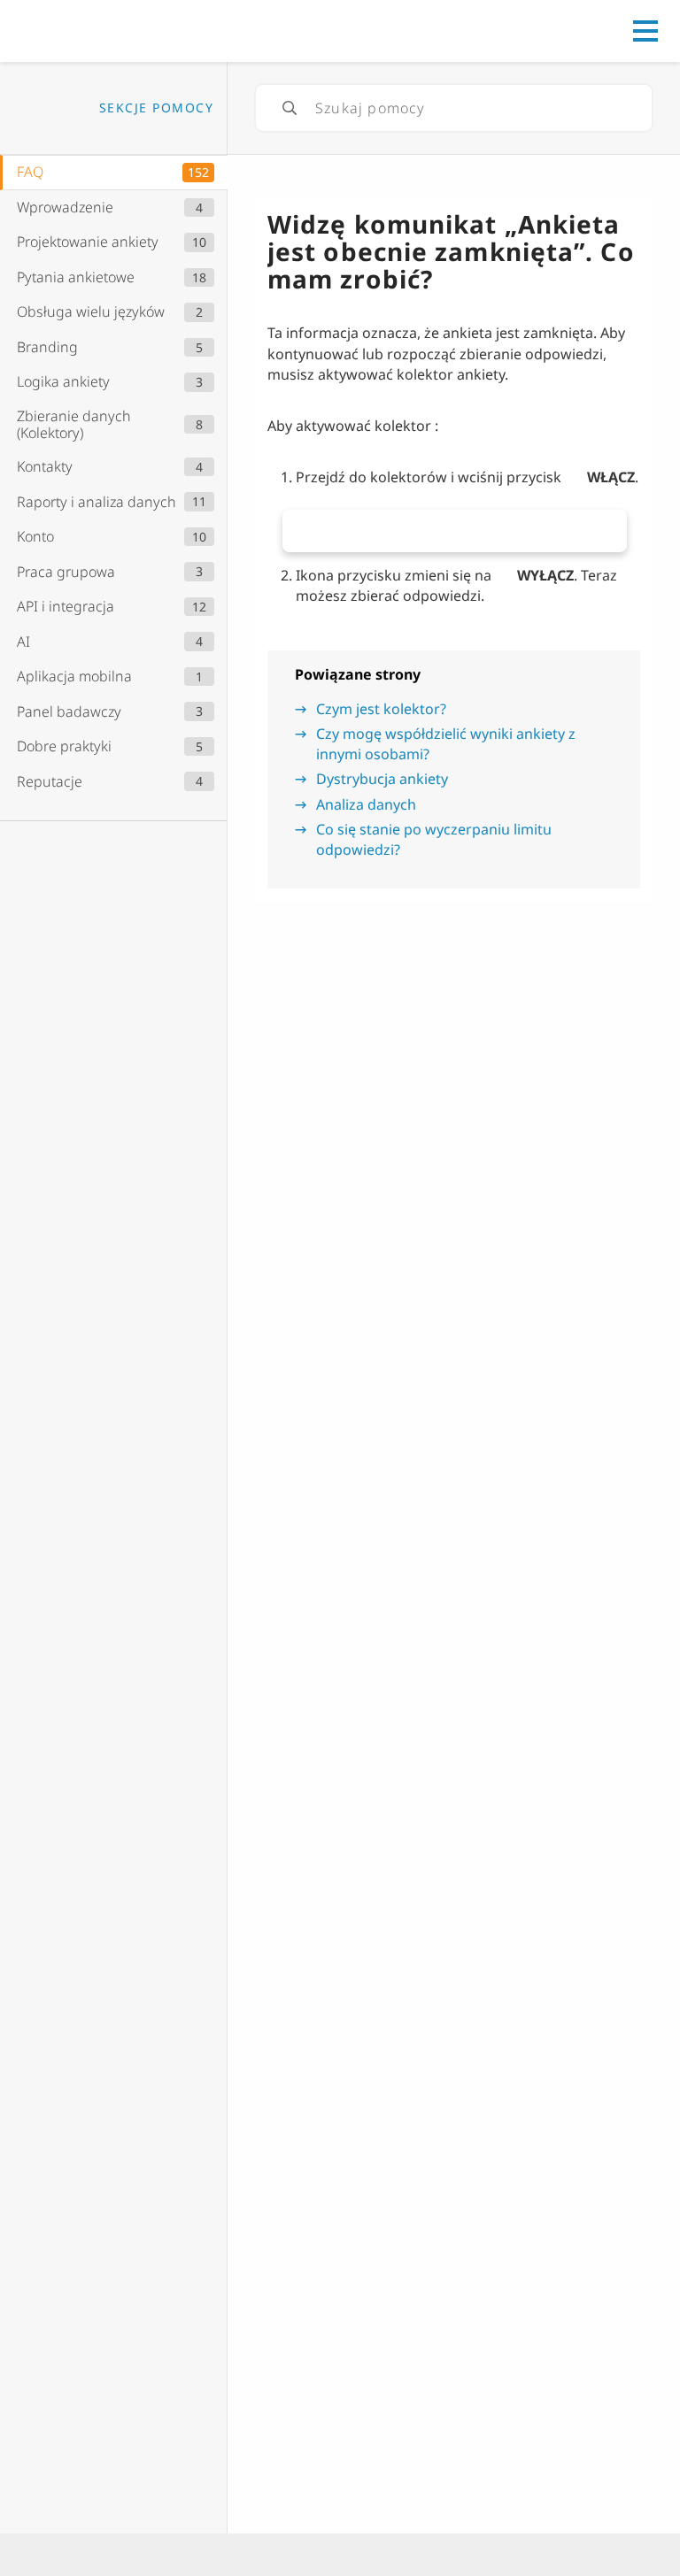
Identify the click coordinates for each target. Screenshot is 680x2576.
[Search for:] (454, 108)
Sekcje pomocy (157, 108)
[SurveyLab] (92, 29)
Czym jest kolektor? (381, 709)
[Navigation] (645, 31)
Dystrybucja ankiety (382, 779)
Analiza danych (366, 804)
